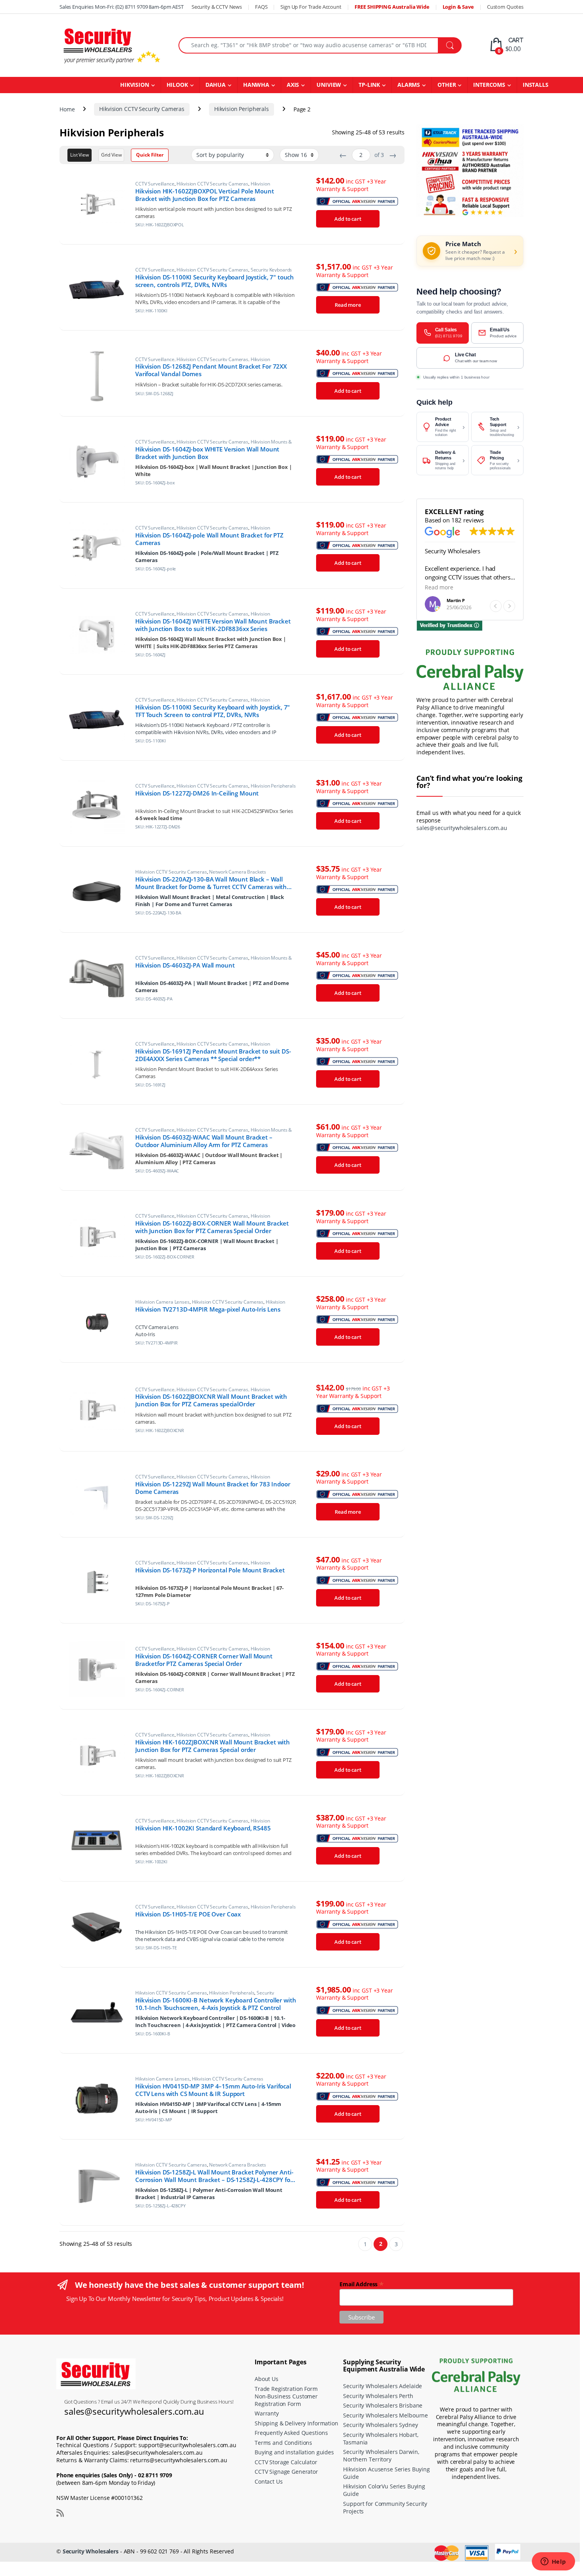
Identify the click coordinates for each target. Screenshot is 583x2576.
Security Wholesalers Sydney (380, 2425)
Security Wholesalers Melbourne (385, 2415)
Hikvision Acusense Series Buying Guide (386, 2473)
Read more (348, 305)
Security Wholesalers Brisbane (383, 2405)
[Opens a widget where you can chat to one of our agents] (553, 2562)
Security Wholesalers (91, 2551)
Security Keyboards (271, 270)
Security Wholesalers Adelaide (383, 2386)
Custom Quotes (505, 7)
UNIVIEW (329, 85)
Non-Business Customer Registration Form (286, 2400)
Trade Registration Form (286, 2389)
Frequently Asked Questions (291, 2433)
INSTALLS (536, 85)
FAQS (261, 7)
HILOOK (177, 85)
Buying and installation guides (294, 2452)
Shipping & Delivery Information (296, 2423)
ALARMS (409, 85)
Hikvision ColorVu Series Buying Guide (384, 2490)
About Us (267, 2379)
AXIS (293, 85)
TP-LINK (369, 85)
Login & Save (458, 7)
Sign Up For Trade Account (311, 7)
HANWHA (256, 85)
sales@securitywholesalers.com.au (462, 828)
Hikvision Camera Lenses (162, 1302)
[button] (509, 606)
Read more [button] (439, 587)
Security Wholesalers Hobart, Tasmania (381, 2438)
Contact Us (269, 2481)
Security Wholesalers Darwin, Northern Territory (381, 2456)
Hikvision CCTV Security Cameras (142, 109)
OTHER (447, 85)
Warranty (267, 2413)
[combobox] (308, 45)
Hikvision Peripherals (242, 109)
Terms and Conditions (283, 2443)
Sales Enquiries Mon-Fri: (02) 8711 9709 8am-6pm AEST (122, 7)
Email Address (362, 2284)
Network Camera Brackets (238, 872)
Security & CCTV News (217, 7)
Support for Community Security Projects (385, 2507)
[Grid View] (111, 155)
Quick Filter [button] (150, 155)
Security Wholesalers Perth (378, 2396)
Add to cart (348, 219)
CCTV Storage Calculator (286, 2462)
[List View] (80, 155)
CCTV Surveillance (155, 184)
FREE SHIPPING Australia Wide (392, 7)
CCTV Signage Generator (286, 2472)
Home (67, 109)
